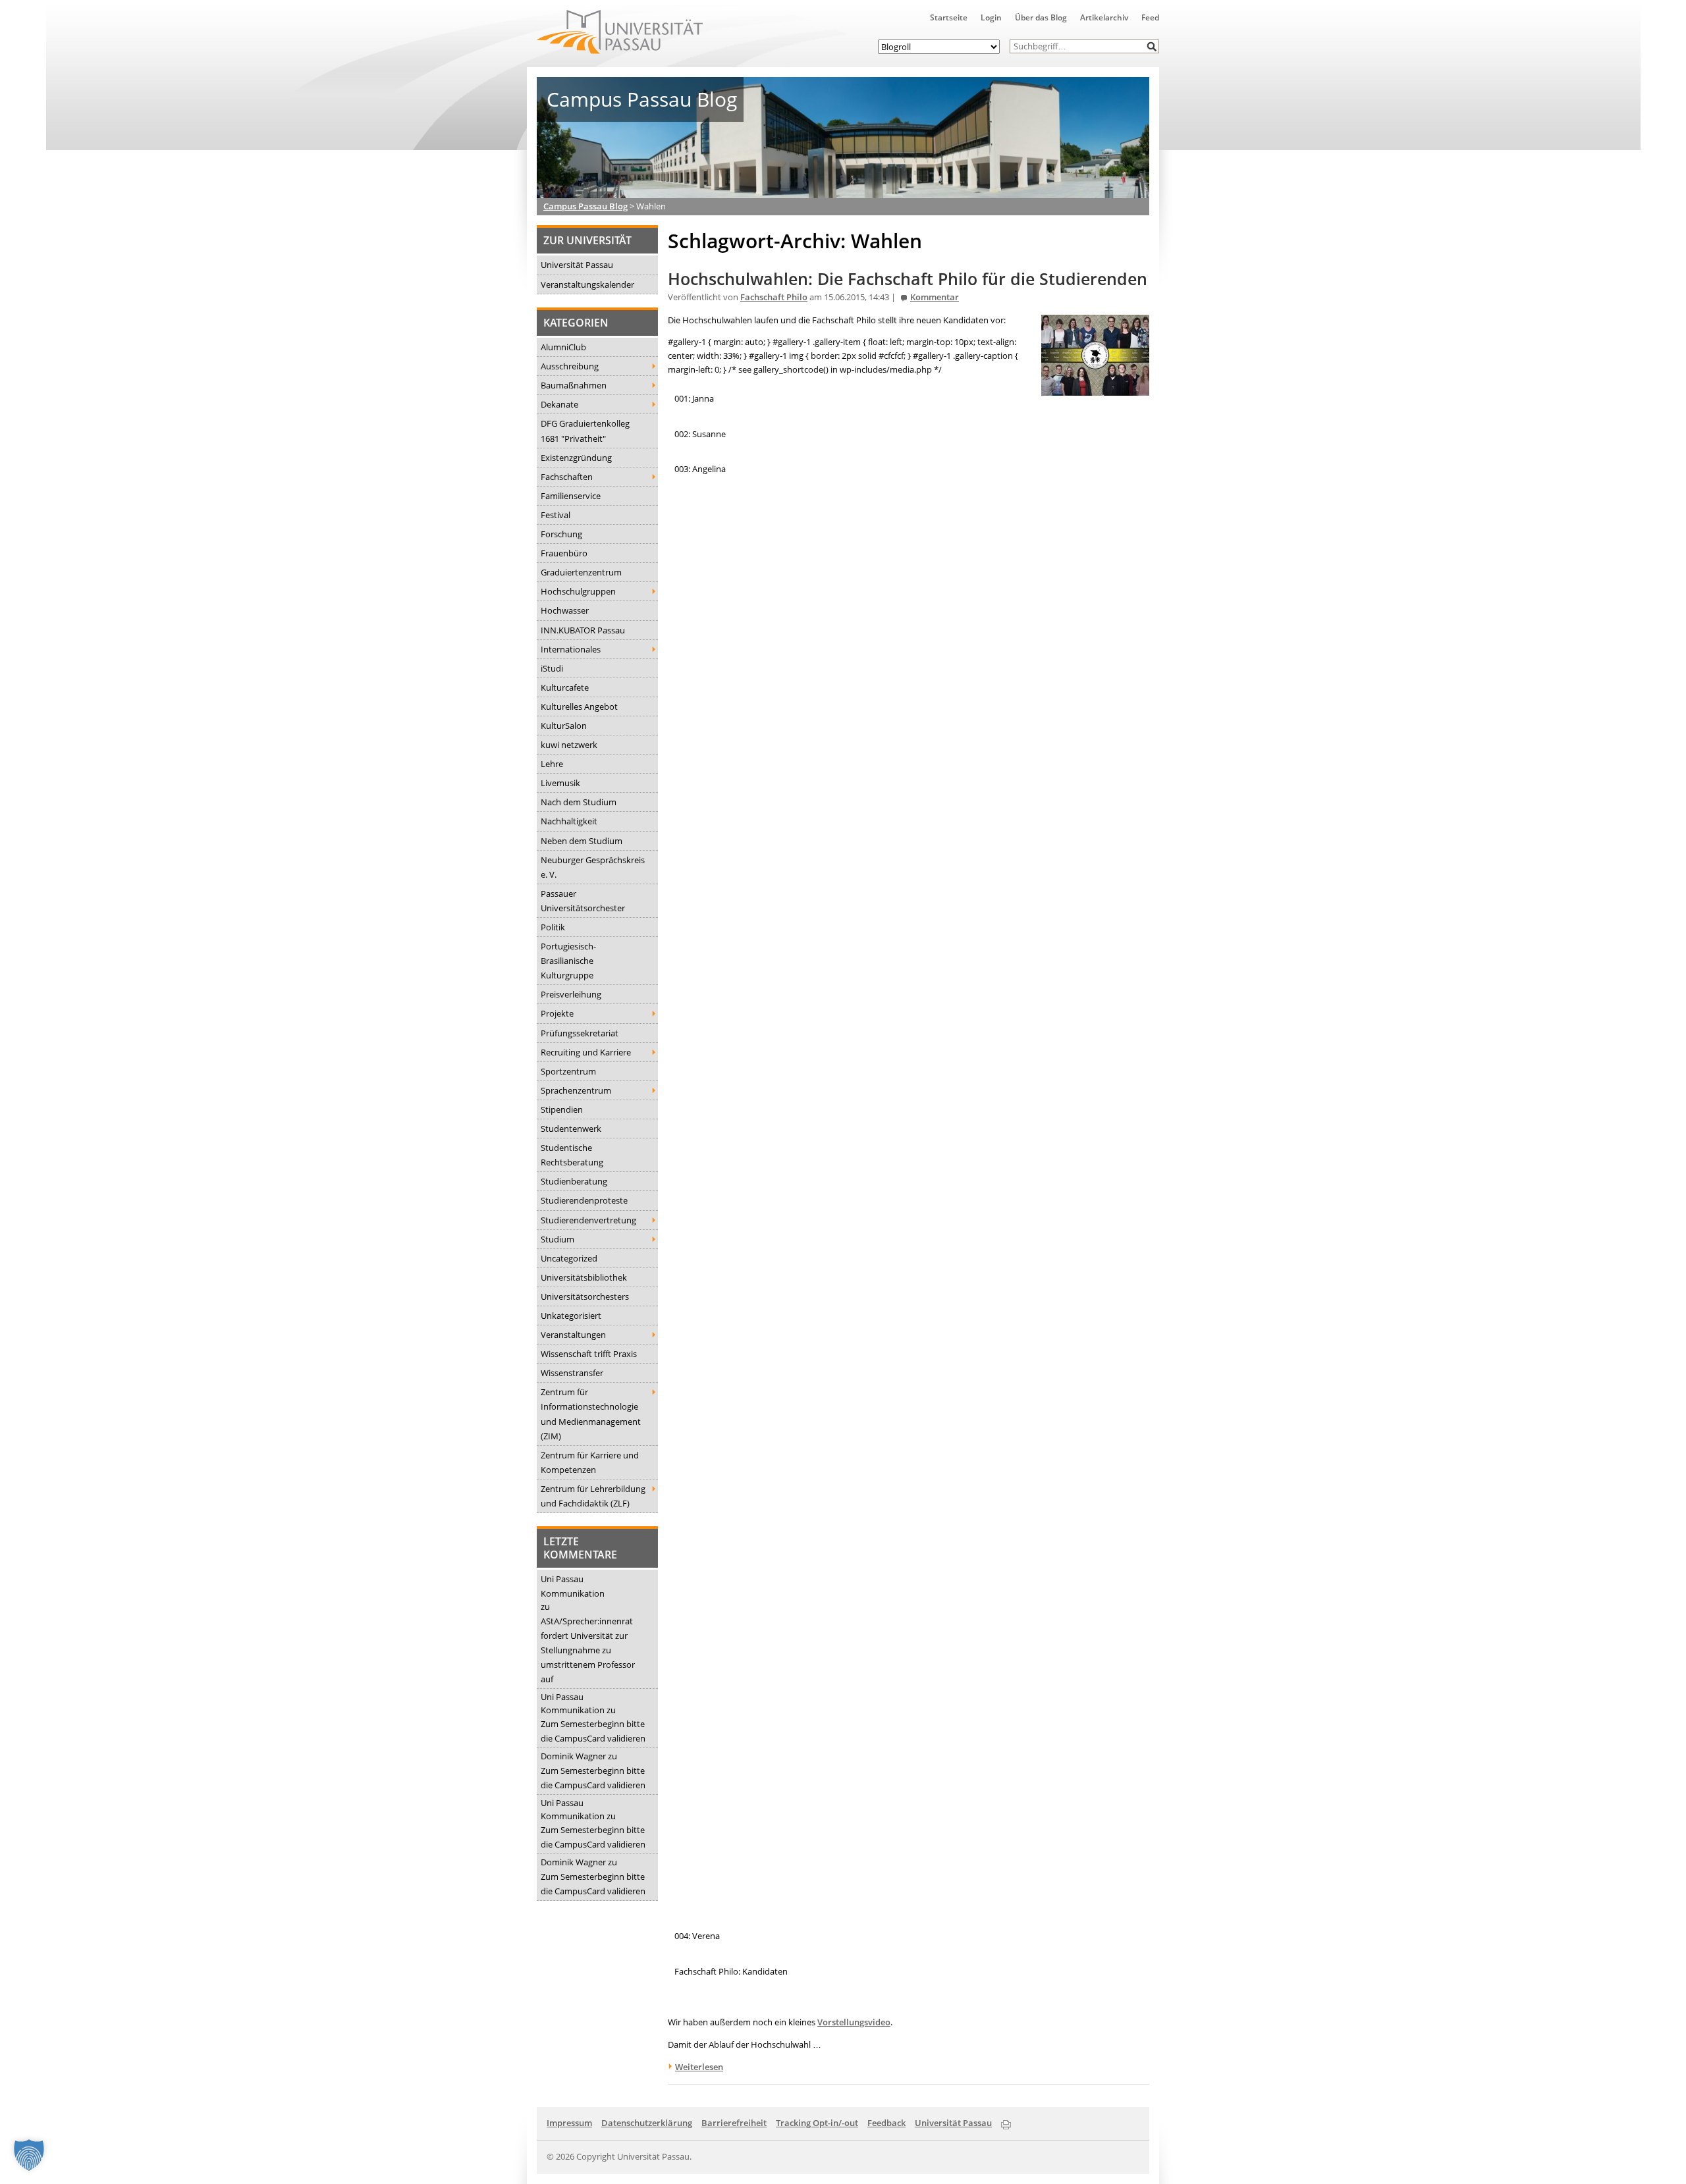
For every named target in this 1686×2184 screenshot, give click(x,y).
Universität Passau (577, 265)
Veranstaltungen (573, 1335)
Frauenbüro (564, 553)
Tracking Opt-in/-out (817, 2123)
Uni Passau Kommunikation (573, 1586)
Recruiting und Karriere (586, 1052)
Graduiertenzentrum (581, 572)
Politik (553, 927)
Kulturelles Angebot (579, 706)
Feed (1150, 17)
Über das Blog (1041, 17)
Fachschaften (567, 477)
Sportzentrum (568, 1071)
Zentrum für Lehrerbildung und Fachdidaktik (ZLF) (593, 1496)
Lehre (552, 764)
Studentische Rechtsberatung (572, 1155)
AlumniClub (563, 347)
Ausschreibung (570, 366)
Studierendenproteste (584, 1200)
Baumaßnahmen (574, 385)
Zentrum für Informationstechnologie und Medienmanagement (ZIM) (591, 1414)
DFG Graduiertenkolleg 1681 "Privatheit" (585, 431)
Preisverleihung (571, 994)
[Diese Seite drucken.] (1006, 2122)
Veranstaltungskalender (587, 284)
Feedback (886, 2123)
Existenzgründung (576, 458)
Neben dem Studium (582, 841)
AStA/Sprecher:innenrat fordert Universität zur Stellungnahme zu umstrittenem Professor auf (588, 1650)
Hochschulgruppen (578, 591)
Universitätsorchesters (585, 1296)
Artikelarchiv (1104, 17)
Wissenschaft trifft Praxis (589, 1354)
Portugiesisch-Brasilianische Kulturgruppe (568, 961)
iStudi (552, 668)
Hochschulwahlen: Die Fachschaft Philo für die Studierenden (908, 279)
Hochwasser (565, 610)
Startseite (949, 17)
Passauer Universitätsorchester (583, 901)
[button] (1152, 46)
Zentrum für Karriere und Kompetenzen (590, 1462)
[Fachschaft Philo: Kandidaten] (1095, 388)
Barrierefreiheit (734, 2123)
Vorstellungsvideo (854, 2022)
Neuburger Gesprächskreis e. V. (593, 867)
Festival (556, 515)
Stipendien (562, 1109)
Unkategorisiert (571, 1316)
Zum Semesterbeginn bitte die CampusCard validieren (593, 1731)
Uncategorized (569, 1258)
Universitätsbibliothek (584, 1277)
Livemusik (560, 783)
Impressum (569, 2123)
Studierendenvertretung (588, 1220)
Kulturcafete (565, 687)
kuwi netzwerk (569, 745)
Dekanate (559, 404)
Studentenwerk (571, 1129)
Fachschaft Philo (774, 297)
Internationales (571, 649)
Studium (557, 1239)
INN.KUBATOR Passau (583, 630)
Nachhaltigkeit (569, 821)
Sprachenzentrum (576, 1090)
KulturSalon (564, 726)
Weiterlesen (699, 2067)
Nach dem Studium (579, 802)
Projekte (557, 1013)
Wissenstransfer (572, 1373)
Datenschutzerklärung (647, 2123)
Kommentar (935, 297)
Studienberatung (574, 1181)
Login (991, 17)
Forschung (561, 534)
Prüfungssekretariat (580, 1033)
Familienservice (571, 496)
